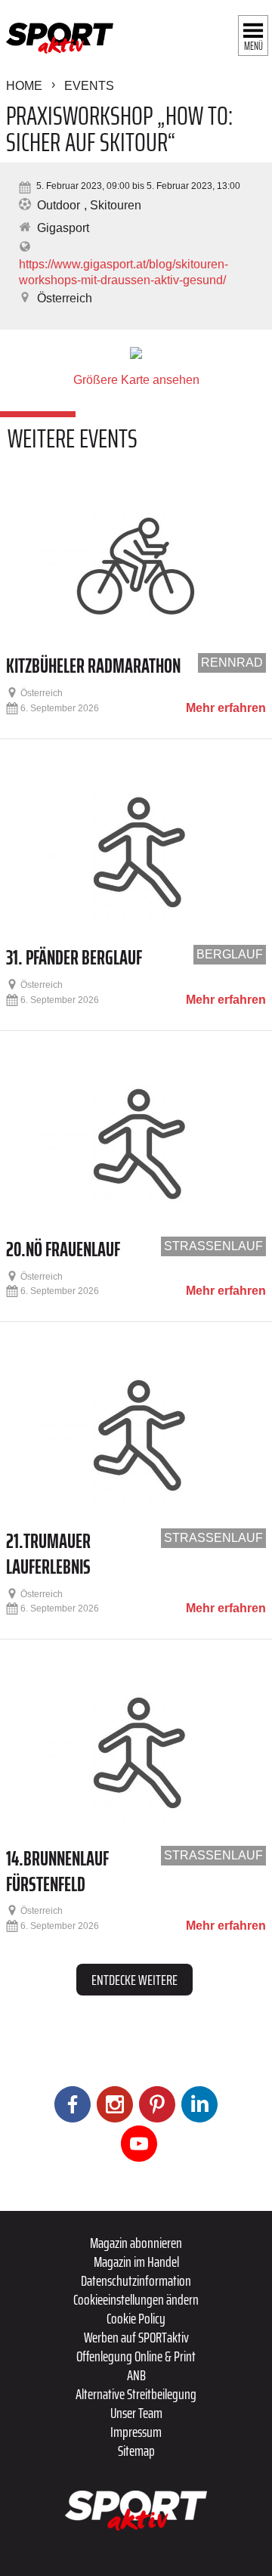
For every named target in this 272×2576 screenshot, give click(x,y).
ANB (136, 2375)
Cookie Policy (136, 2318)
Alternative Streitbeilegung (136, 2394)
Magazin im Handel (136, 2262)
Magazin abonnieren (136, 2243)
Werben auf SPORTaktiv (136, 2337)
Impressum (136, 2432)
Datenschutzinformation (136, 2280)
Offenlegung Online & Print (136, 2356)
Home (24, 86)
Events (89, 86)
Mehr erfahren (226, 708)
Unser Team (136, 2413)
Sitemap (136, 2451)
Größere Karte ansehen (136, 380)
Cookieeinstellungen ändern (136, 2299)
